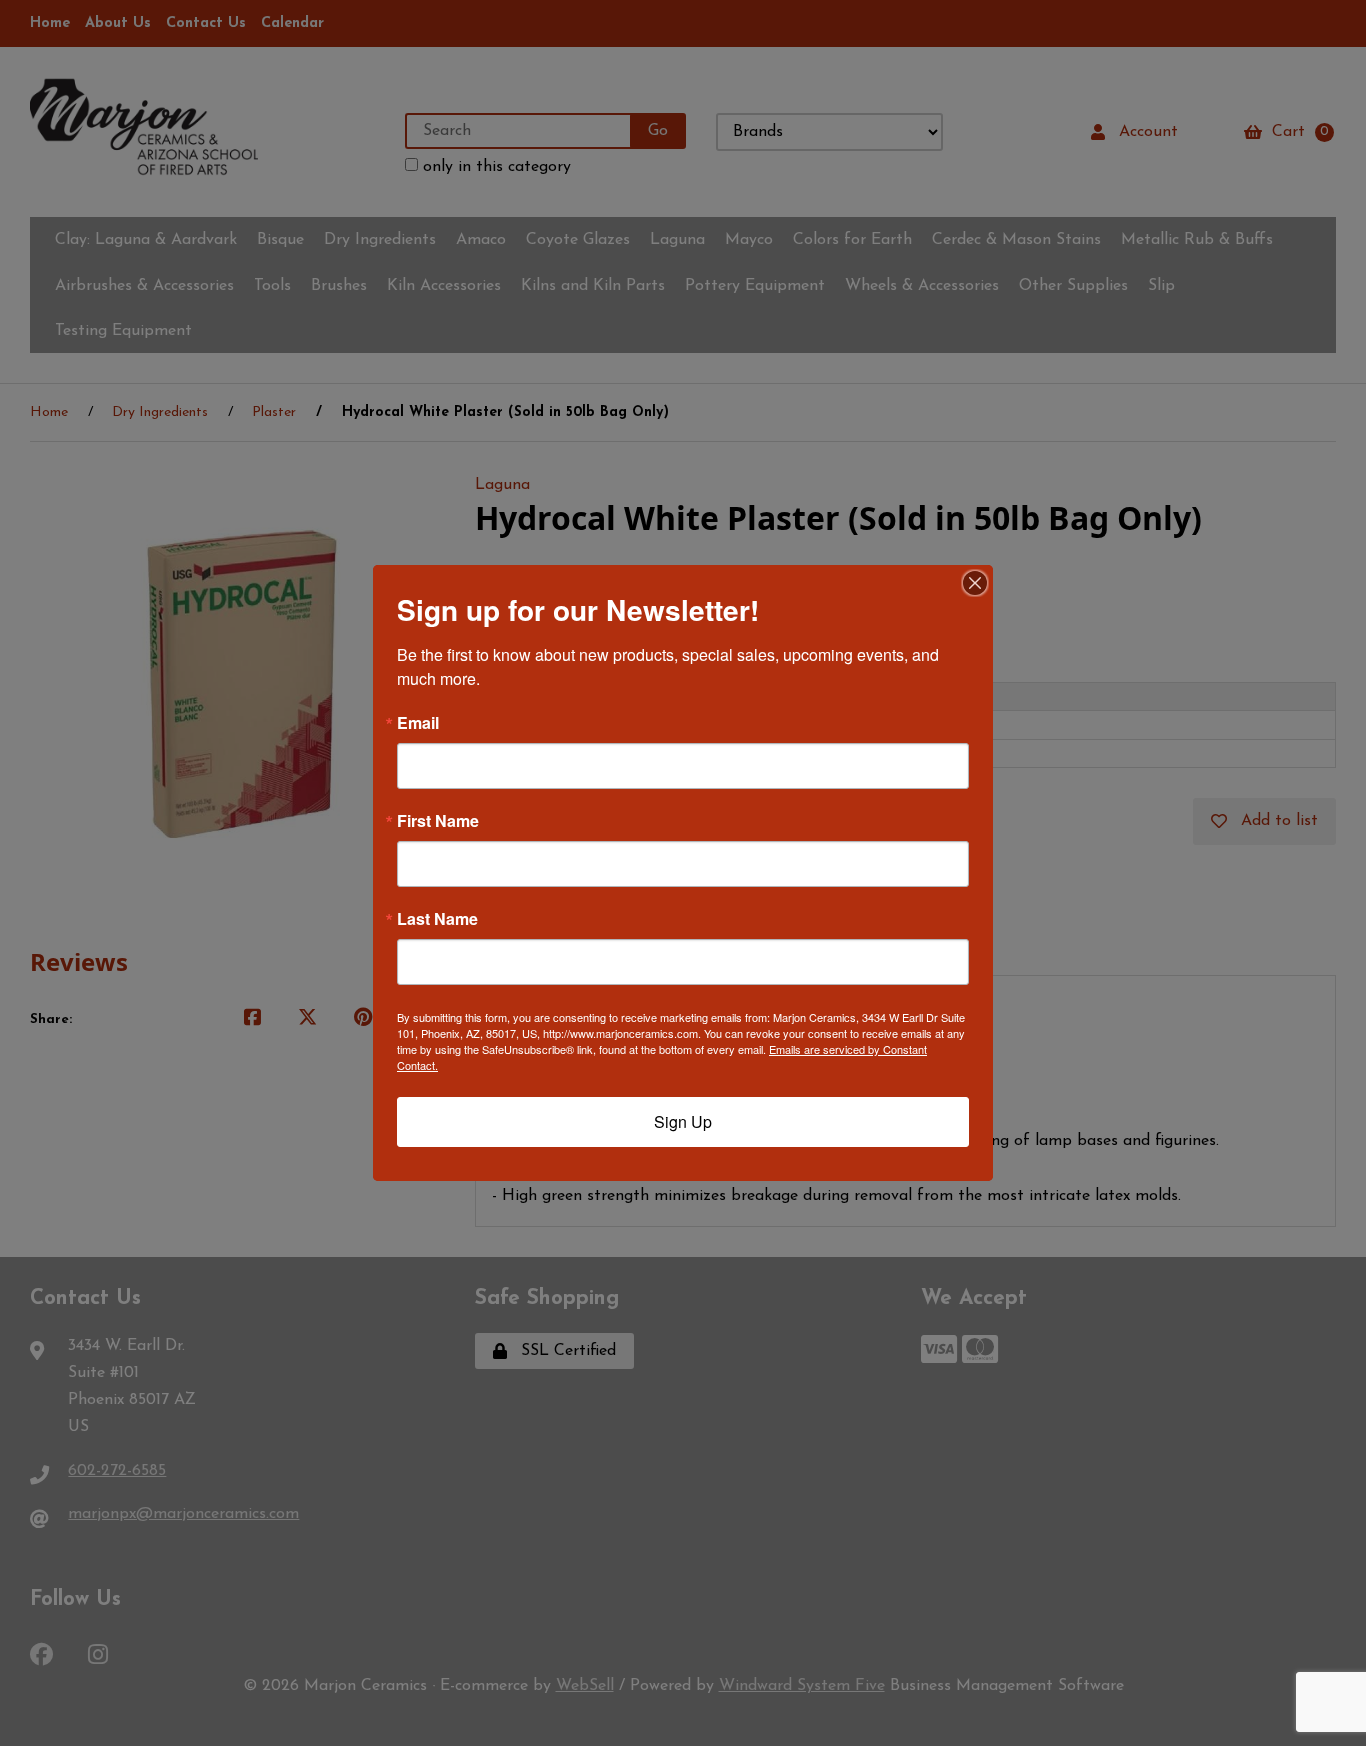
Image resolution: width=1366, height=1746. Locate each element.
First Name (438, 821)
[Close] (975, 583)
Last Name (437, 919)
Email (418, 723)
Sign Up (683, 1121)
